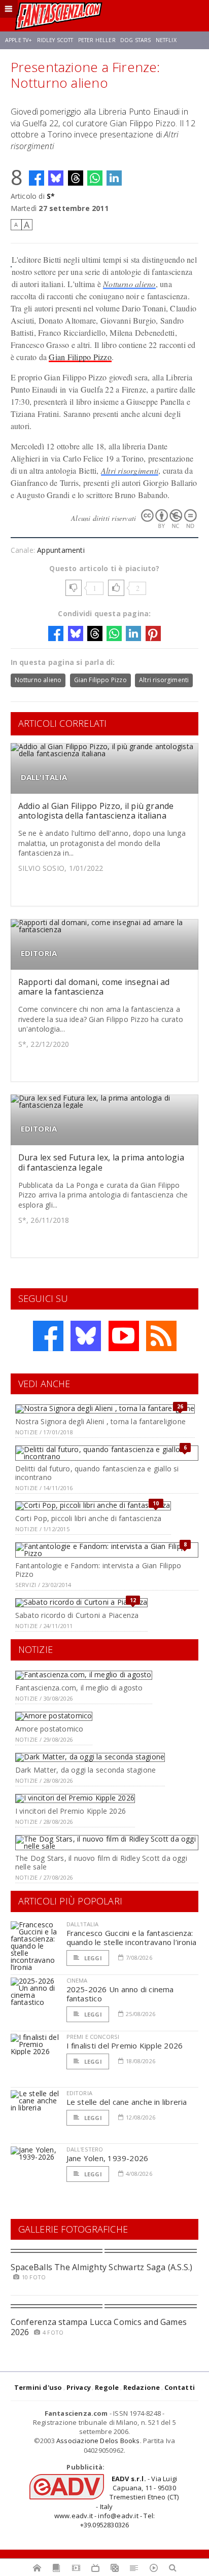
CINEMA (77, 1980)
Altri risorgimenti (130, 470)
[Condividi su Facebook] (37, 178)
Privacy (79, 2387)
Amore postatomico (49, 1729)
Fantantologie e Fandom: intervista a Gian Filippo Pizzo (98, 1570)
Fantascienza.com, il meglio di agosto (79, 1688)
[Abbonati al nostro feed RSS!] (161, 1336)
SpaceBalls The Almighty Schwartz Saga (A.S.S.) (102, 2267)
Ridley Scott (55, 40)
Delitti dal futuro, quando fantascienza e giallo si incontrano (97, 1473)
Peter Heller (97, 40)
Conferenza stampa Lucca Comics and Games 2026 (99, 2327)
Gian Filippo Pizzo (80, 357)
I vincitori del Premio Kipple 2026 (71, 1811)
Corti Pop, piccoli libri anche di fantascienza (89, 1518)
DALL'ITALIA (44, 777)
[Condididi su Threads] (76, 178)
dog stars (135, 40)
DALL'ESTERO (85, 2149)
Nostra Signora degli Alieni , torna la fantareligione (100, 1421)
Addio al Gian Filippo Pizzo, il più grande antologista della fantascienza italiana (96, 811)
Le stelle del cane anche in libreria (127, 2102)
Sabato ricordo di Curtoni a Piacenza (77, 1615)
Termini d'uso (38, 2387)
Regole (107, 2387)
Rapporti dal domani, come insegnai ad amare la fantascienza (94, 987)
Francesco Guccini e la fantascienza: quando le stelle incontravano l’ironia (132, 1937)
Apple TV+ (19, 40)
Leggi (92, 1958)
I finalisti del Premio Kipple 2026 (125, 2045)
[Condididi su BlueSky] (56, 178)
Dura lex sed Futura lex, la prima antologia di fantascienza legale (101, 1162)
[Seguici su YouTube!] (124, 1336)
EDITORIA (39, 953)
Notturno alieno (129, 284)
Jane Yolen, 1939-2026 (108, 2158)
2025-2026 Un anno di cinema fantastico (120, 1994)
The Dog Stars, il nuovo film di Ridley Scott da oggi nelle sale (101, 1862)
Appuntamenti (61, 550)
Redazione (142, 2387)
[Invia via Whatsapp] (95, 178)
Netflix (166, 40)
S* (51, 196)
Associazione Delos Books (98, 2441)
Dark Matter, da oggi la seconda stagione (85, 1770)
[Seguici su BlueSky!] (86, 1336)
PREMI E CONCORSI (93, 2037)
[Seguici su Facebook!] (48, 1336)
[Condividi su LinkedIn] (114, 178)
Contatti (180, 2387)
